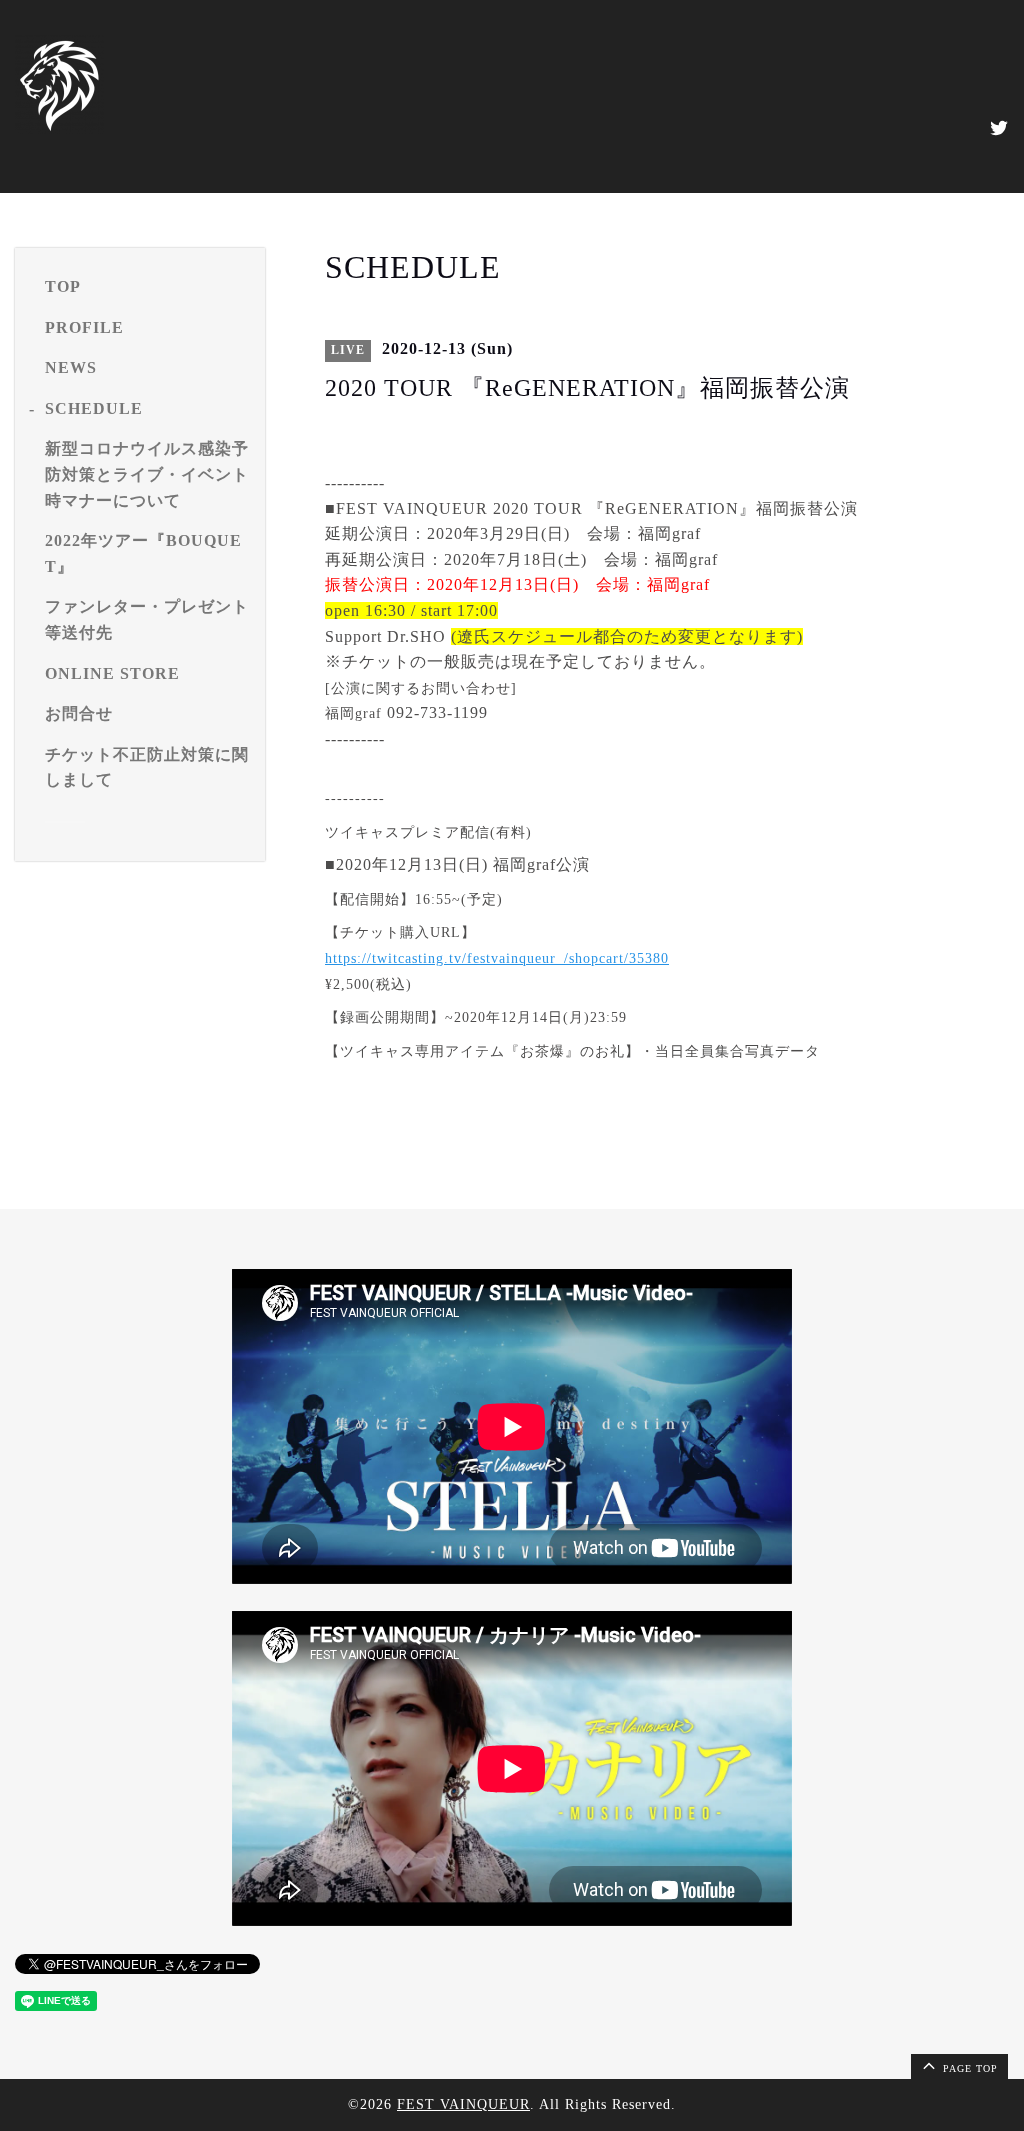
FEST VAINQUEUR (463, 2104)
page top (968, 2068)
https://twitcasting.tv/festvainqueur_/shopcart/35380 (497, 958)
